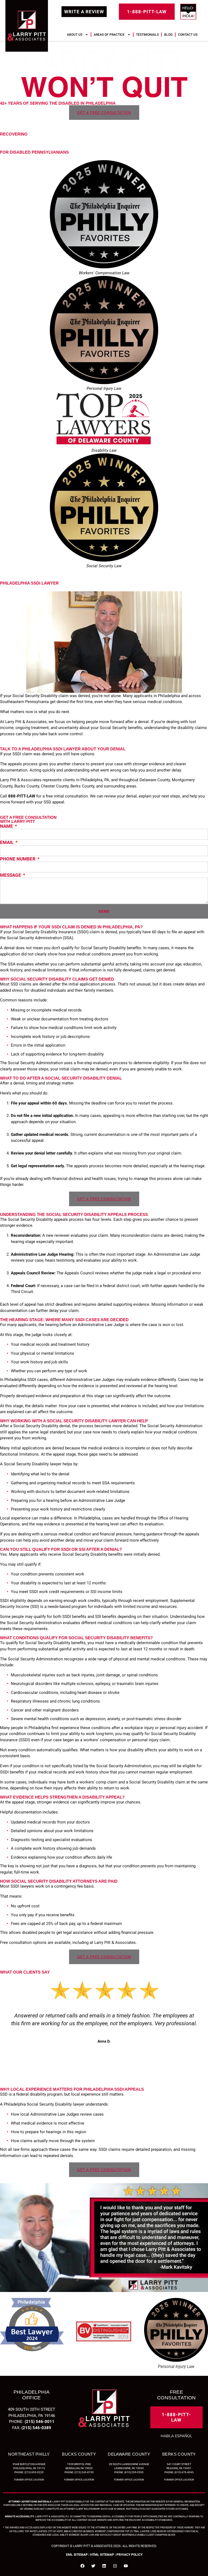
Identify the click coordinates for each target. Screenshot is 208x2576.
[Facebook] (82, 2566)
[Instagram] (115, 2566)
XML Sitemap (77, 2555)
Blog (168, 35)
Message (11, 875)
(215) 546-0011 (40, 2422)
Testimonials (147, 35)
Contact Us (188, 35)
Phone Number (18, 859)
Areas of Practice (109, 35)
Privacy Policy (129, 2555)
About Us (75, 35)
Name (7, 826)
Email (7, 842)
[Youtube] (126, 2566)
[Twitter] (93, 2566)
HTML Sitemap (102, 2555)
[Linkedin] (104, 2566)
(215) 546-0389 (36, 2428)
